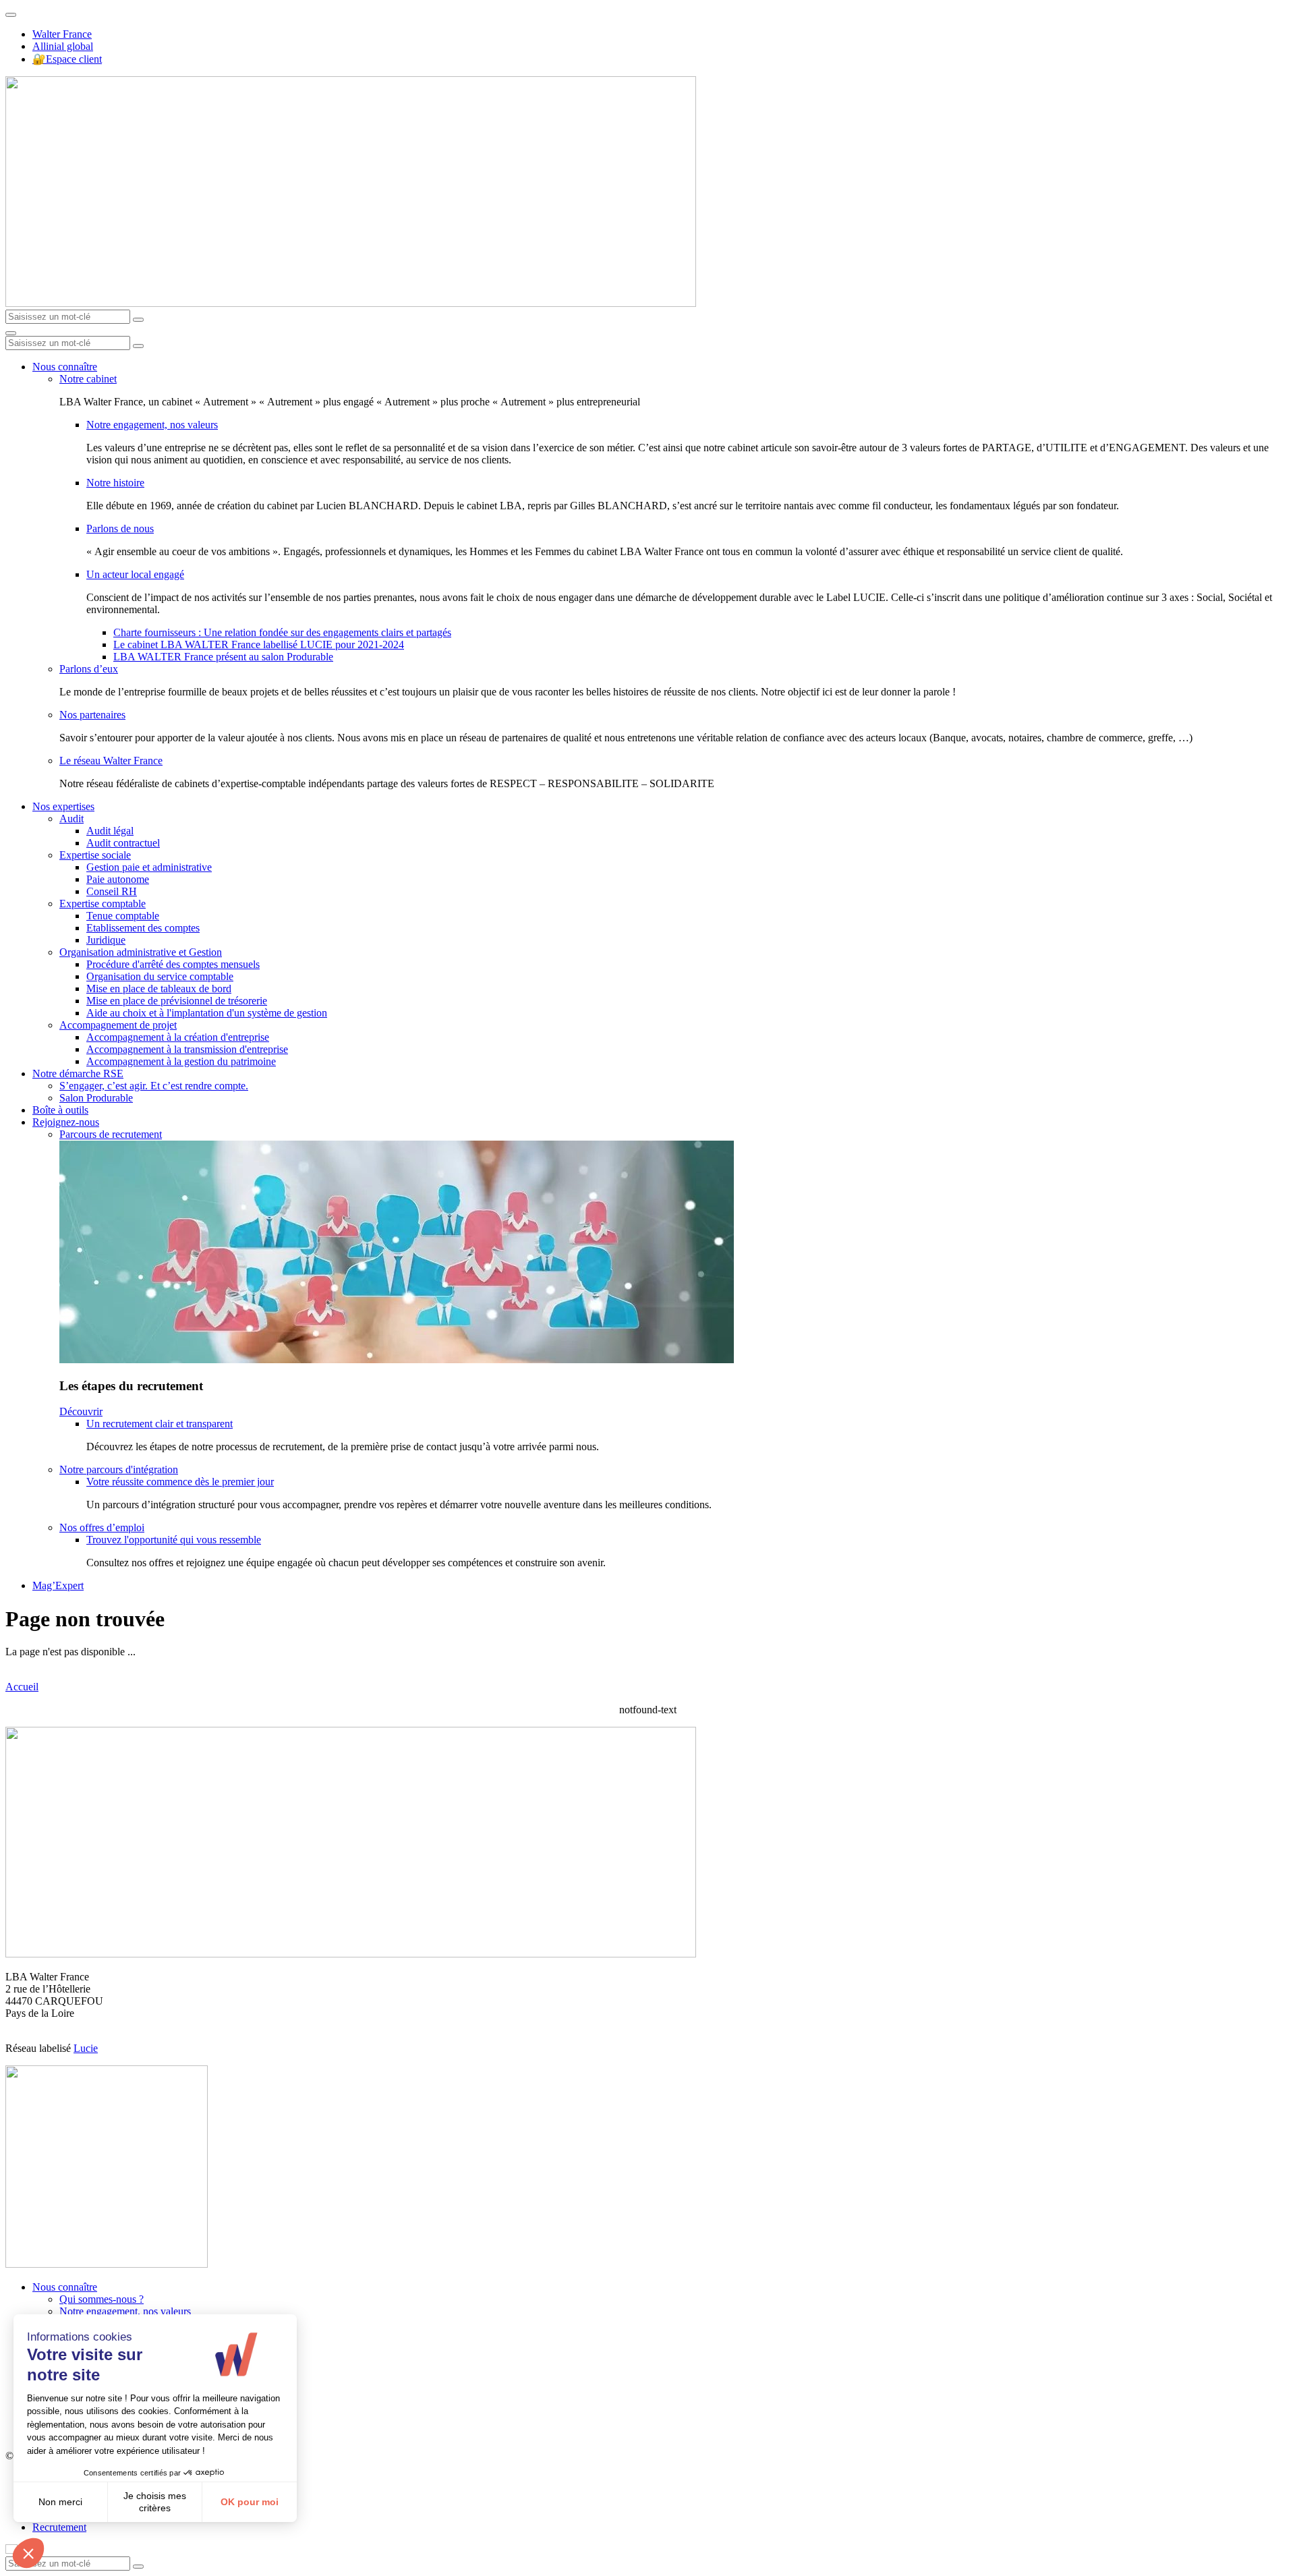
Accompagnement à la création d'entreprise (178, 1037)
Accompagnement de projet (118, 1025)
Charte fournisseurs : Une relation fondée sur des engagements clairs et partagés (282, 632)
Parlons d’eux (89, 669)
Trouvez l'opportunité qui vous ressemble (174, 1540)
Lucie (86, 2048)
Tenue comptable (123, 916)
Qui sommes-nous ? (102, 2299)
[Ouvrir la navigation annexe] (11, 15)
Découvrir (81, 1411)
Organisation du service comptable (160, 976)
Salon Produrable (96, 1098)
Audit (71, 819)
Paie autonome (118, 879)
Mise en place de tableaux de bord (159, 989)
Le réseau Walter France (111, 761)
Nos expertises (63, 806)
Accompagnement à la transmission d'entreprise (187, 1049)
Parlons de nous (120, 528)
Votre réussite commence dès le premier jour (180, 1482)
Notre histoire (115, 483)
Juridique (106, 940)
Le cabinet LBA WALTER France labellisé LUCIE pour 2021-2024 (259, 645)
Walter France (62, 34)
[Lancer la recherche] (138, 320)
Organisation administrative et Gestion (141, 952)
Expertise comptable (103, 904)
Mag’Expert (58, 1585)
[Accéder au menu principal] (11, 333)
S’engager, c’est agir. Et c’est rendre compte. (154, 1086)
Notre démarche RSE (78, 1074)
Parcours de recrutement (111, 1134)
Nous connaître (65, 367)
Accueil (22, 1687)
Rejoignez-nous (66, 1122)
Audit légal (110, 831)
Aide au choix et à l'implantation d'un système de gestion (207, 1013)
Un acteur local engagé (135, 574)
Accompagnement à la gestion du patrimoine (181, 1061)
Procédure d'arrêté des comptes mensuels (173, 964)
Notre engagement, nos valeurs (152, 425)
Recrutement (59, 2527)
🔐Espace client (67, 59)
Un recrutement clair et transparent (160, 1424)
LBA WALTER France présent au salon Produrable (223, 657)
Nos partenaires (92, 715)
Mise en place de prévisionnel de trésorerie (177, 1001)
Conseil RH (112, 891)
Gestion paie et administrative (149, 867)
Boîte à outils (60, 1110)
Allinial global (63, 46)
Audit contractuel (123, 843)
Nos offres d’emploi (102, 1527)
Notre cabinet (88, 379)
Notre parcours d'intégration (119, 1469)
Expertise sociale (95, 855)
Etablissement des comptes (143, 928)
